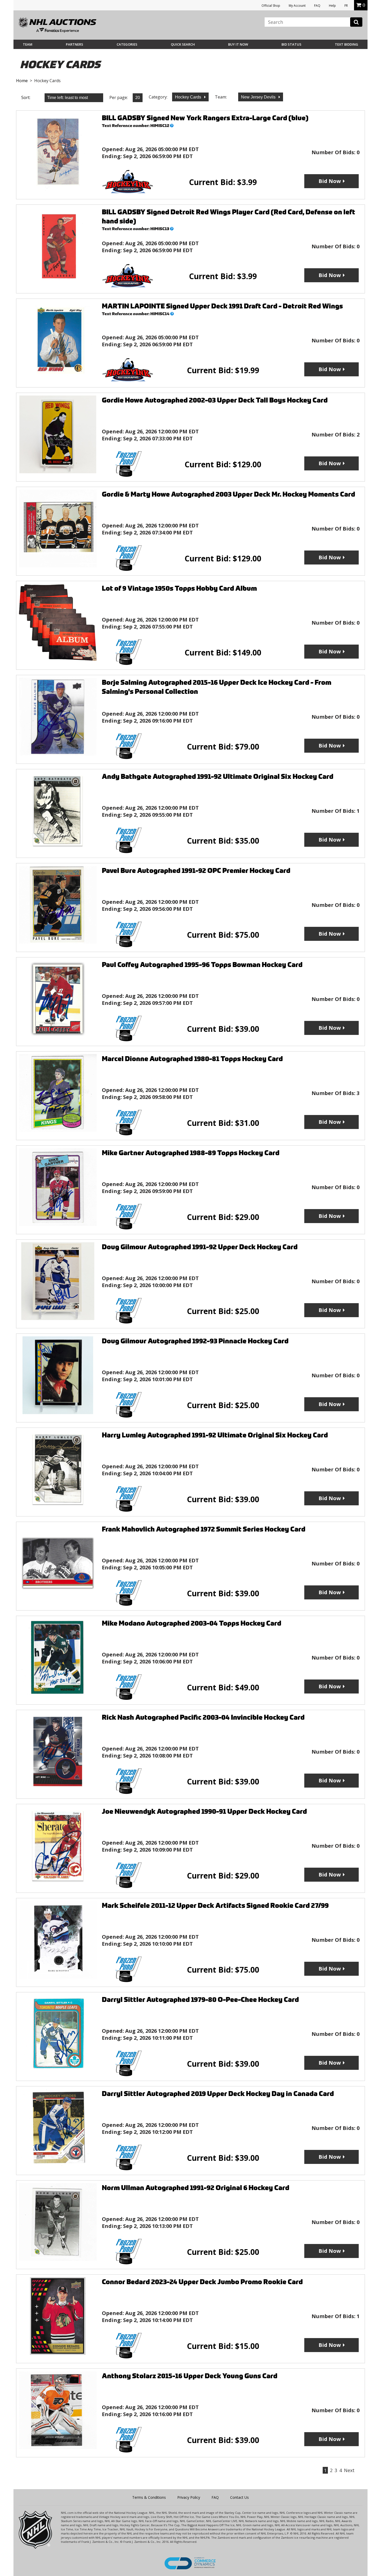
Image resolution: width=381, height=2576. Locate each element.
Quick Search (183, 44)
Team (28, 44)
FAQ (317, 6)
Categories (127, 44)
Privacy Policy (189, 2497)
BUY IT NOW (238, 44)
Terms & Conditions (149, 2497)
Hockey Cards (189, 97)
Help (332, 6)
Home (22, 81)
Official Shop (271, 6)
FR (346, 6)
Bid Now (330, 181)
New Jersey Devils (259, 97)
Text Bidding (347, 44)
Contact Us (239, 2497)
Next (349, 2470)
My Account (297, 6)
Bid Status (291, 44)
